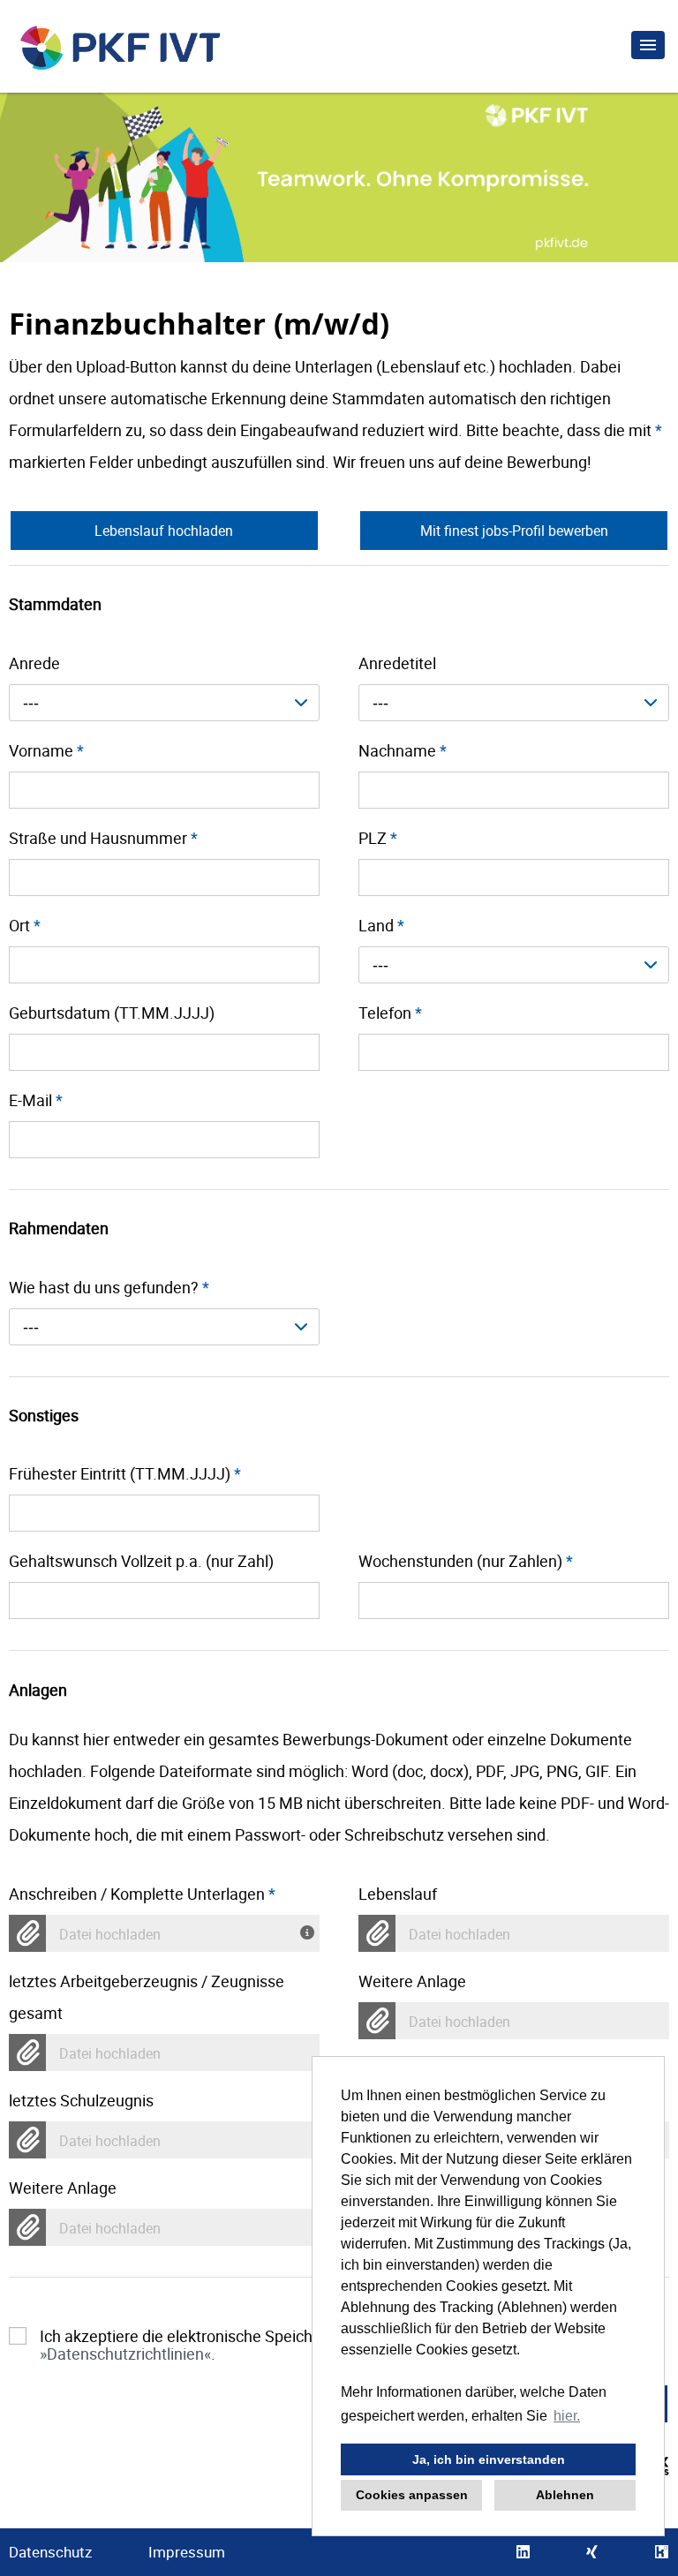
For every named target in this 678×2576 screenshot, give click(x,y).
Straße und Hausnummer (103, 838)
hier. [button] (567, 2416)
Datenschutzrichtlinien (125, 2354)
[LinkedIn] (523, 2552)
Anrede (34, 663)
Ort (25, 925)
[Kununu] (662, 2552)
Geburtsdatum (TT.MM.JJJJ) (112, 1013)
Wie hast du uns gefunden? (109, 1287)
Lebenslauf (398, 1894)
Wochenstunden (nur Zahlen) (466, 1561)
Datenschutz (50, 2552)
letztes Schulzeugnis (81, 2100)
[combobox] (164, 703)
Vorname (46, 750)
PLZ (378, 838)
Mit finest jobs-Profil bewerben (514, 531)
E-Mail (36, 1100)
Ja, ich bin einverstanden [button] (489, 2459)
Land (381, 925)
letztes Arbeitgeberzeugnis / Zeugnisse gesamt (147, 1997)
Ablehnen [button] (565, 2495)
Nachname (403, 750)
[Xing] (592, 2552)
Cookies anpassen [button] (412, 2495)
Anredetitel (397, 663)
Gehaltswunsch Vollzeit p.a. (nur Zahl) (141, 1561)
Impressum (187, 2552)
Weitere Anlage (412, 1981)
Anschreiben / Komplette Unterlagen (142, 1894)
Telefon (390, 1013)
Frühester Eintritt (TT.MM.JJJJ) (125, 1473)
